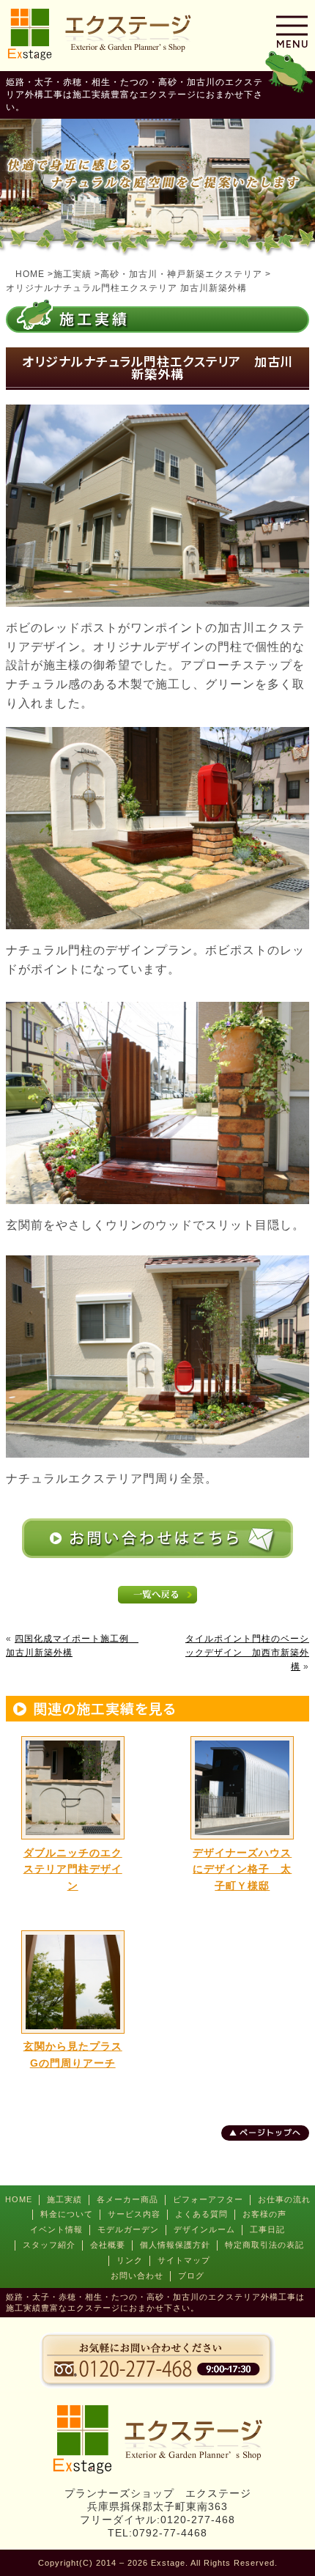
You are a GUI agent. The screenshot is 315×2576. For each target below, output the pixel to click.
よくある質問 (201, 2214)
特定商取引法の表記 (264, 2245)
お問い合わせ (137, 2276)
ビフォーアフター (208, 2199)
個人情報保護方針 (175, 2245)
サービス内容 (134, 2214)
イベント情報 (56, 2229)
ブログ (191, 2276)
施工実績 (64, 2199)
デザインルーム (204, 2229)
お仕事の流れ (284, 2199)
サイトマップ (184, 2260)
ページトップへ (270, 2133)
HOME (19, 2199)
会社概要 (108, 2245)
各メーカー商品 (127, 2199)
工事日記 (267, 2229)
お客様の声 (264, 2214)
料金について (67, 2214)
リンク (130, 2260)
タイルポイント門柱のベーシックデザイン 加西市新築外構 (247, 1653)
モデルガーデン (128, 2229)
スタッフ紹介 (49, 2245)
